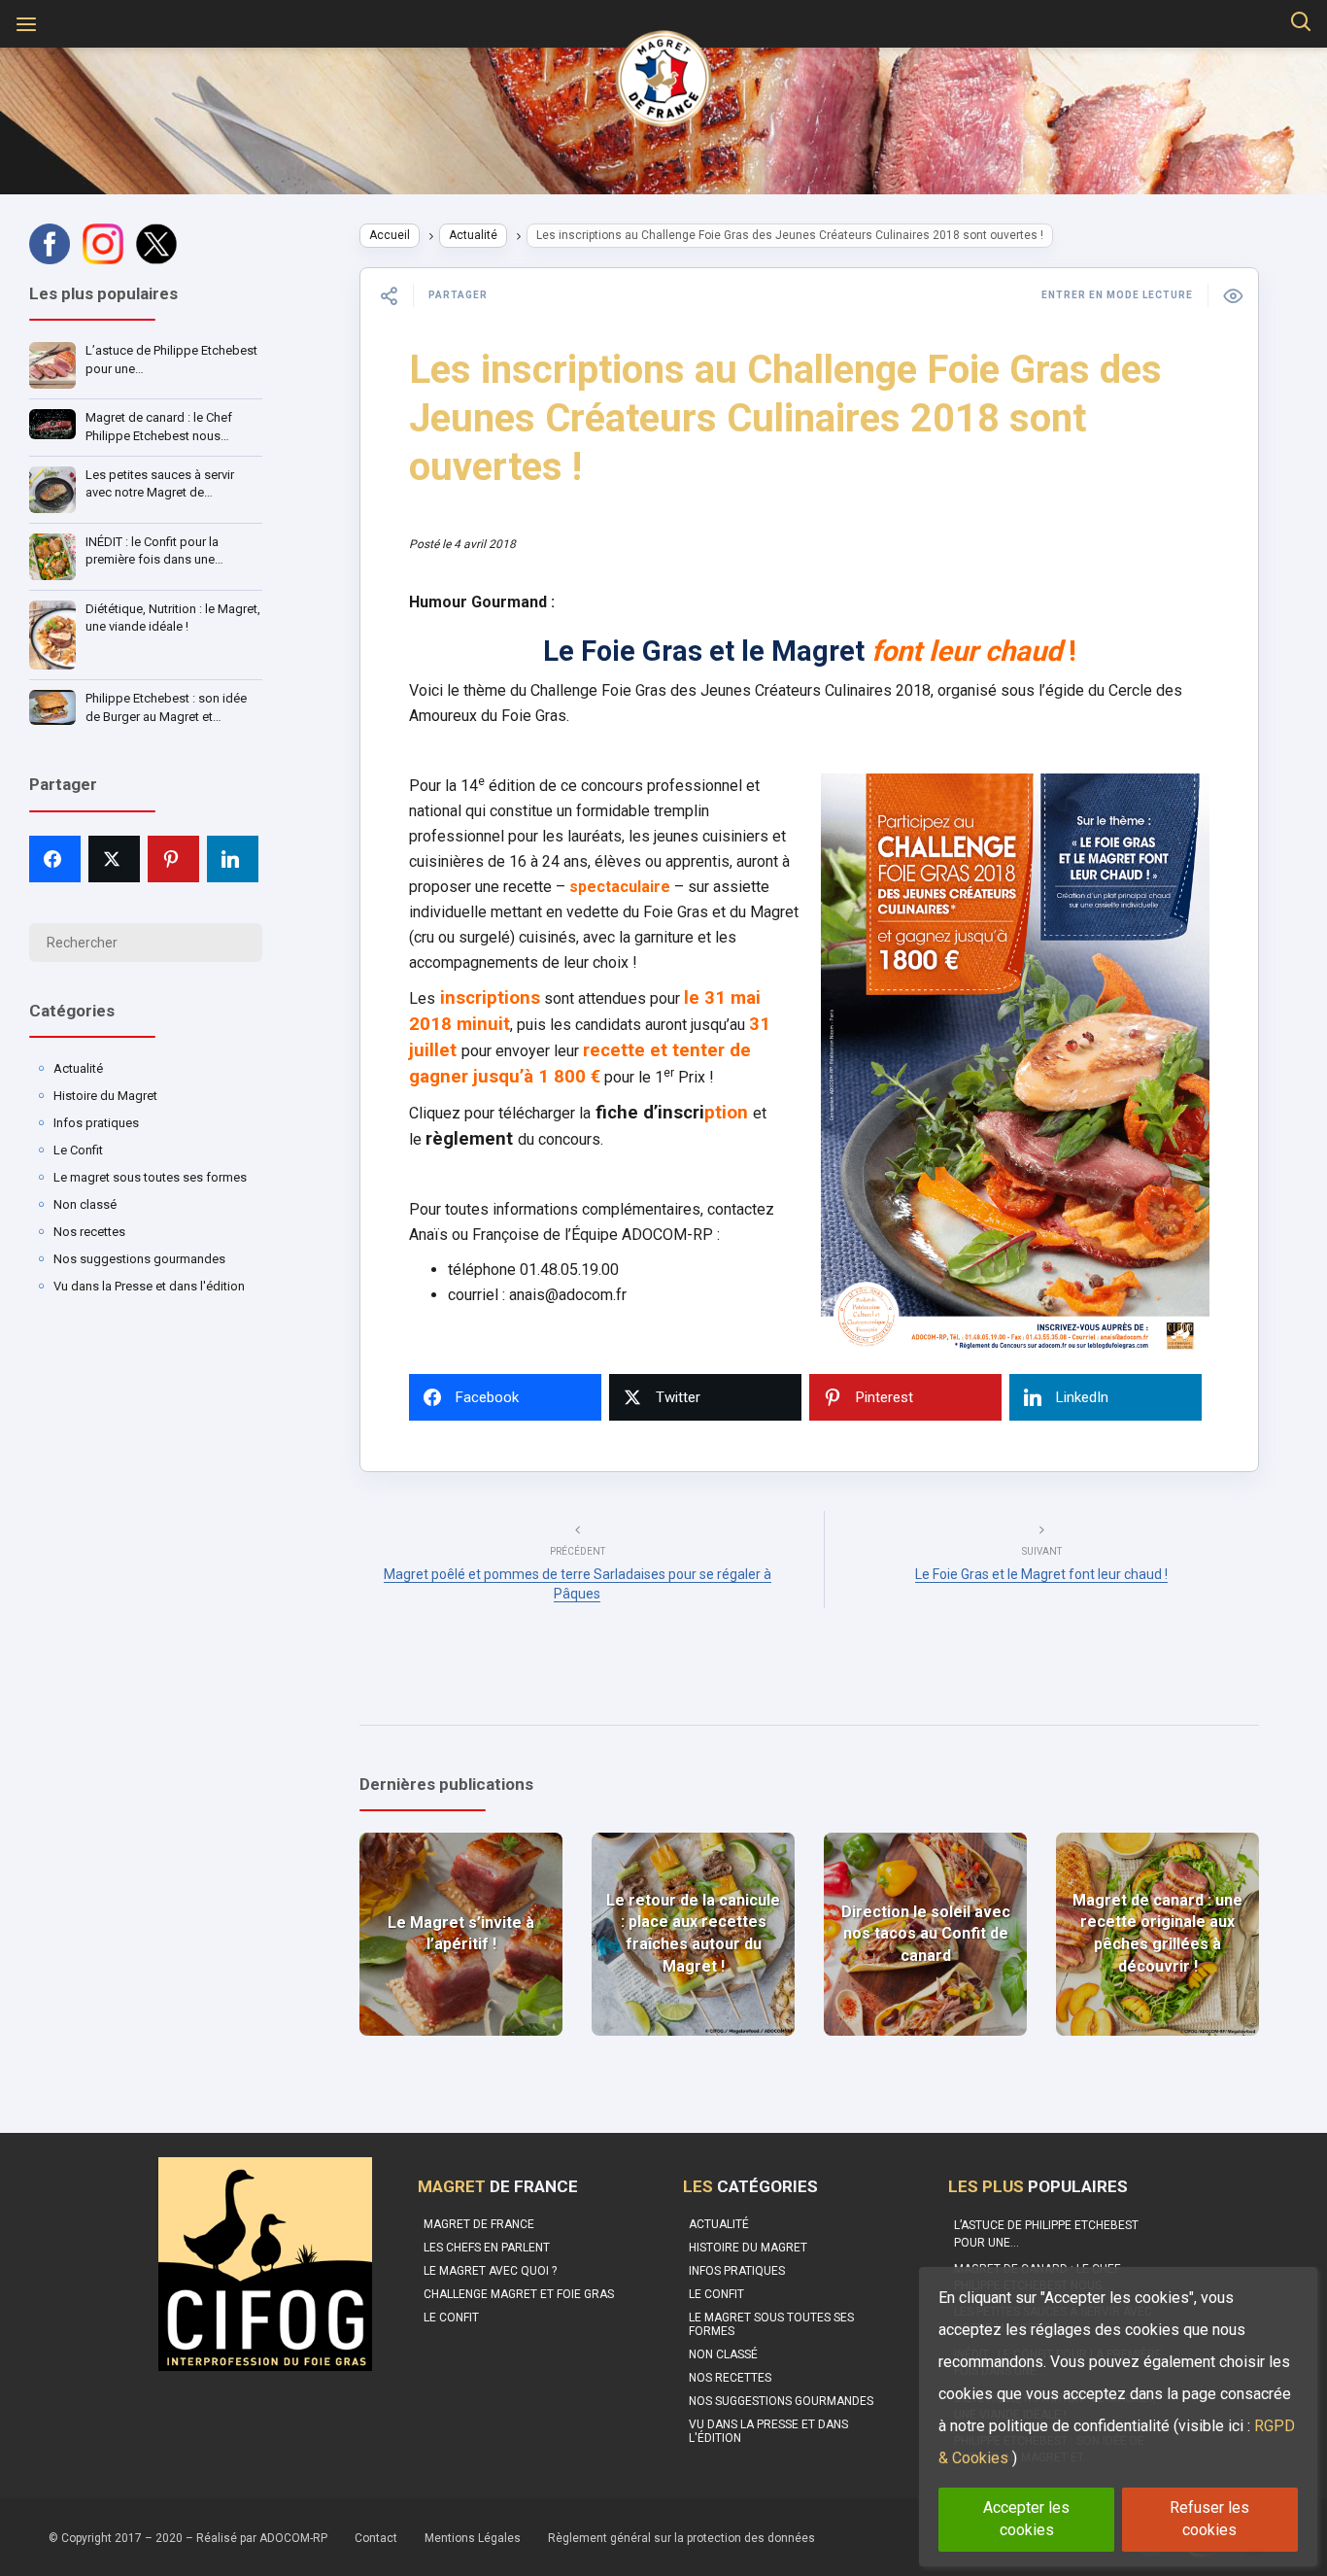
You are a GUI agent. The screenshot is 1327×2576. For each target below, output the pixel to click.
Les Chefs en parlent (487, 2248)
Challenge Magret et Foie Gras (519, 2294)
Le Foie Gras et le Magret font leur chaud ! (1041, 1574)
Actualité (78, 1068)
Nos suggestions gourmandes (139, 1259)
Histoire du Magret (105, 1096)
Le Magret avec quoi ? (490, 2271)
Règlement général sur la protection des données (681, 2538)
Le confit (451, 2318)
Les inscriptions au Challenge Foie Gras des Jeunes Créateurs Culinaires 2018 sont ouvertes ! (785, 418)
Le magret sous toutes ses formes (150, 1177)
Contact (376, 2538)
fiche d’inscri (647, 1113)
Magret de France (479, 2224)
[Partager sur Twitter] (114, 859)
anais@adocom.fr (568, 1295)
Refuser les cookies (1209, 2519)
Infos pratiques (96, 1123)
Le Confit (78, 1150)
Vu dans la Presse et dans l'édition (149, 1286)
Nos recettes (89, 1232)
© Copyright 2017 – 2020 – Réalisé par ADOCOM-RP (188, 2538)
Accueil (390, 235)
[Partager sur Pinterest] (173, 859)
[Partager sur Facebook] (55, 859)
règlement (472, 1139)
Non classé (85, 1204)
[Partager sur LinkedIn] (233, 859)
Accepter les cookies (1026, 2519)
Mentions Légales (473, 2538)
